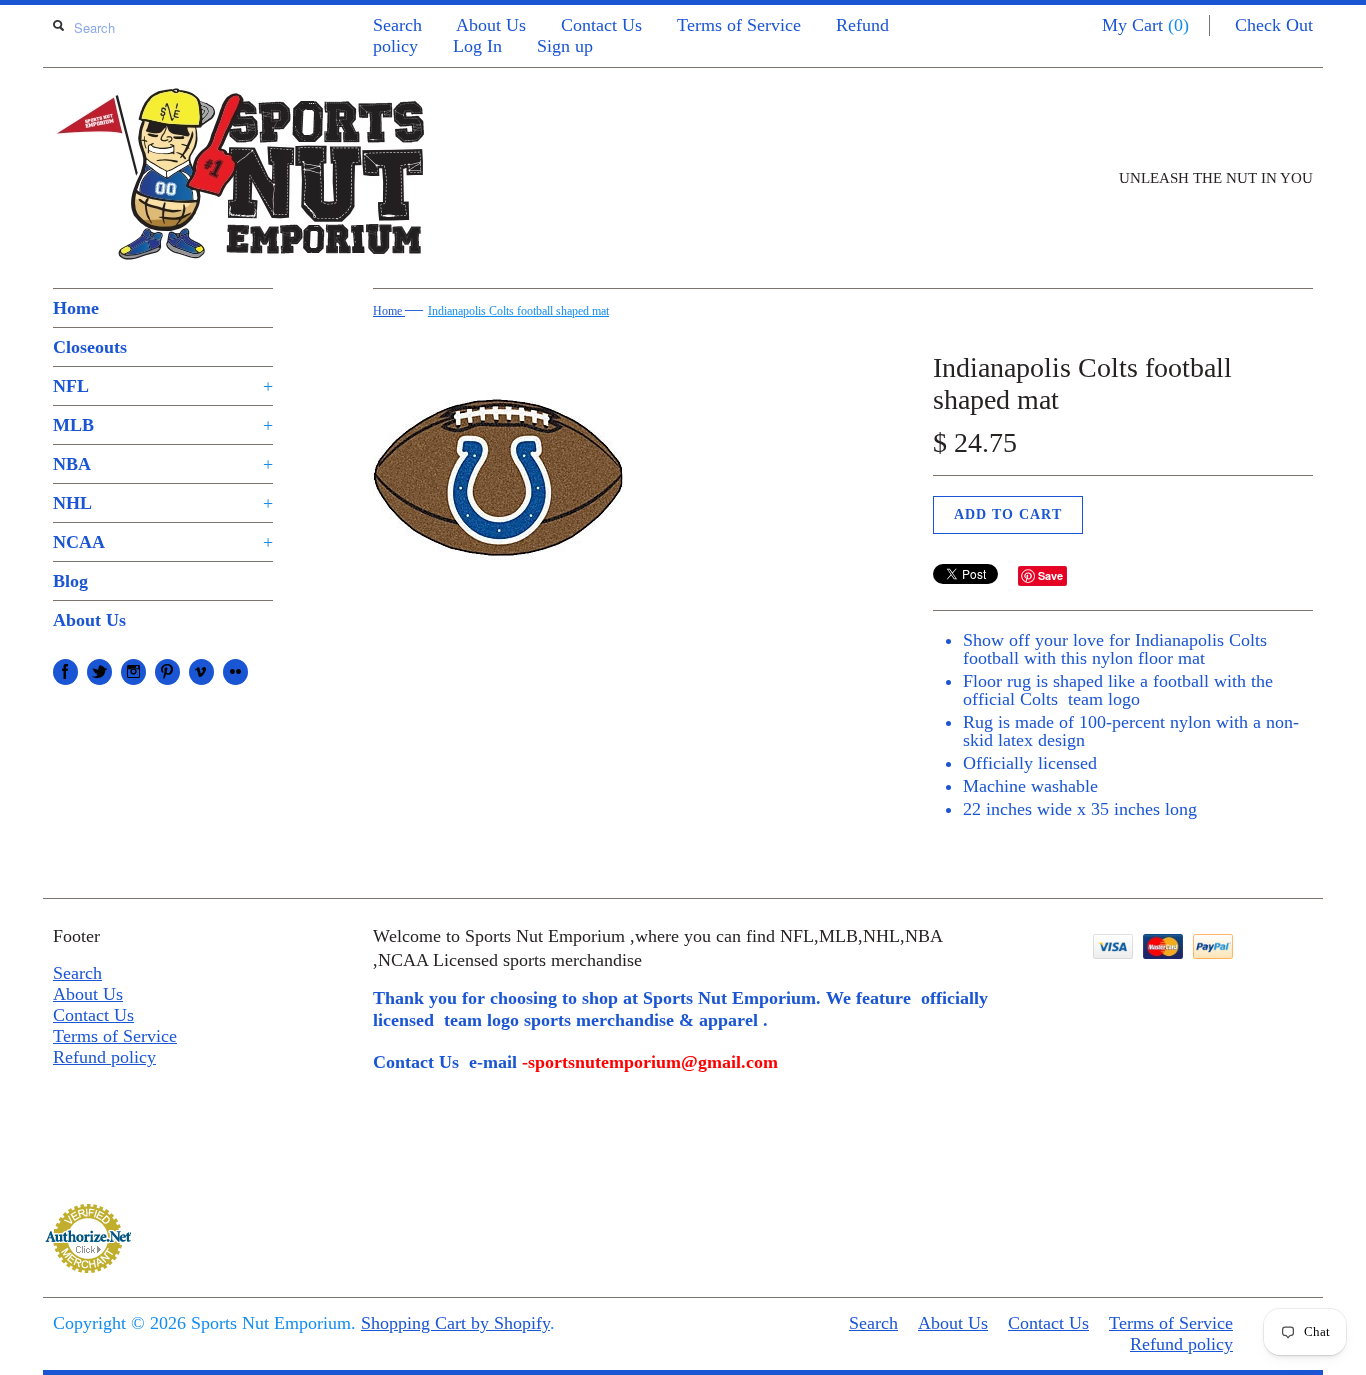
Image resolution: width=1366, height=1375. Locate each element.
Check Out (1274, 25)
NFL (163, 386)
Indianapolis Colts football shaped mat (518, 311)
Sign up (565, 46)
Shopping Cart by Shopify (455, 1323)
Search (397, 25)
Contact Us (601, 25)
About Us (491, 25)
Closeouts (90, 347)
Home (76, 308)
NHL (163, 503)
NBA (163, 464)
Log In (477, 46)
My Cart (1145, 25)
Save (1050, 575)
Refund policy (104, 1057)
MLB (163, 425)
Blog (70, 581)
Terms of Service (739, 25)
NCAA (163, 542)
